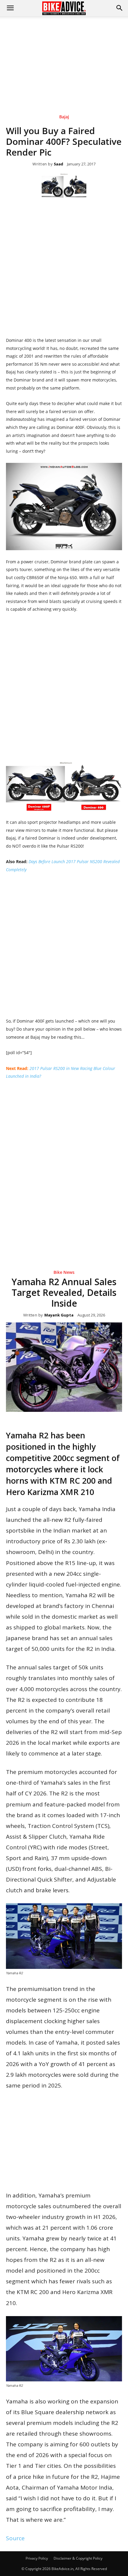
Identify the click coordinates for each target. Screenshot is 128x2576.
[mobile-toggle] (10, 8)
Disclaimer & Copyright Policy (78, 2558)
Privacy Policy (37, 2558)
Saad (58, 164)
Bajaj (64, 117)
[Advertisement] (64, 56)
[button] (120, 8)
